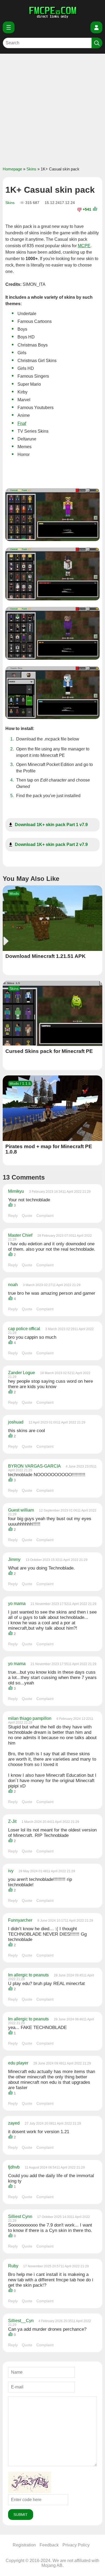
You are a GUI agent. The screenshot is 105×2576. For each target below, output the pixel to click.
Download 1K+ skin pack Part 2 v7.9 (51, 844)
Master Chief (21, 1235)
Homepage (12, 169)
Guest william (22, 1510)
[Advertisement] (52, 109)
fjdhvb (14, 2167)
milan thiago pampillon (30, 1718)
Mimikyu (17, 1191)
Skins (31, 169)
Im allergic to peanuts (29, 1975)
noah (13, 1285)
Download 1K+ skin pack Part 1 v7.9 (51, 825)
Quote (27, 1216)
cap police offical (25, 1329)
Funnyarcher (21, 1920)
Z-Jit (13, 1821)
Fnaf (22, 423)
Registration (24, 2545)
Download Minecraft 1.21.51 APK (45, 956)
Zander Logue (22, 1373)
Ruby (13, 2266)
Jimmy (15, 1559)
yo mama (17, 1603)
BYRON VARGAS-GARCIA (35, 1466)
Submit (21, 2515)
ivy (11, 1871)
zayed (14, 2123)
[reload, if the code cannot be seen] (30, 2492)
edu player (19, 2063)
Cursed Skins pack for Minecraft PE (49, 1051)
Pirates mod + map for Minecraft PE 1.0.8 (49, 1149)
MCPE (84, 246)
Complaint (45, 1216)
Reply (13, 1216)
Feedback (49, 2545)
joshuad (16, 1422)
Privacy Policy (76, 2545)
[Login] (96, 27)
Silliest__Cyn (21, 2321)
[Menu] (9, 27)
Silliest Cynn (20, 2216)
